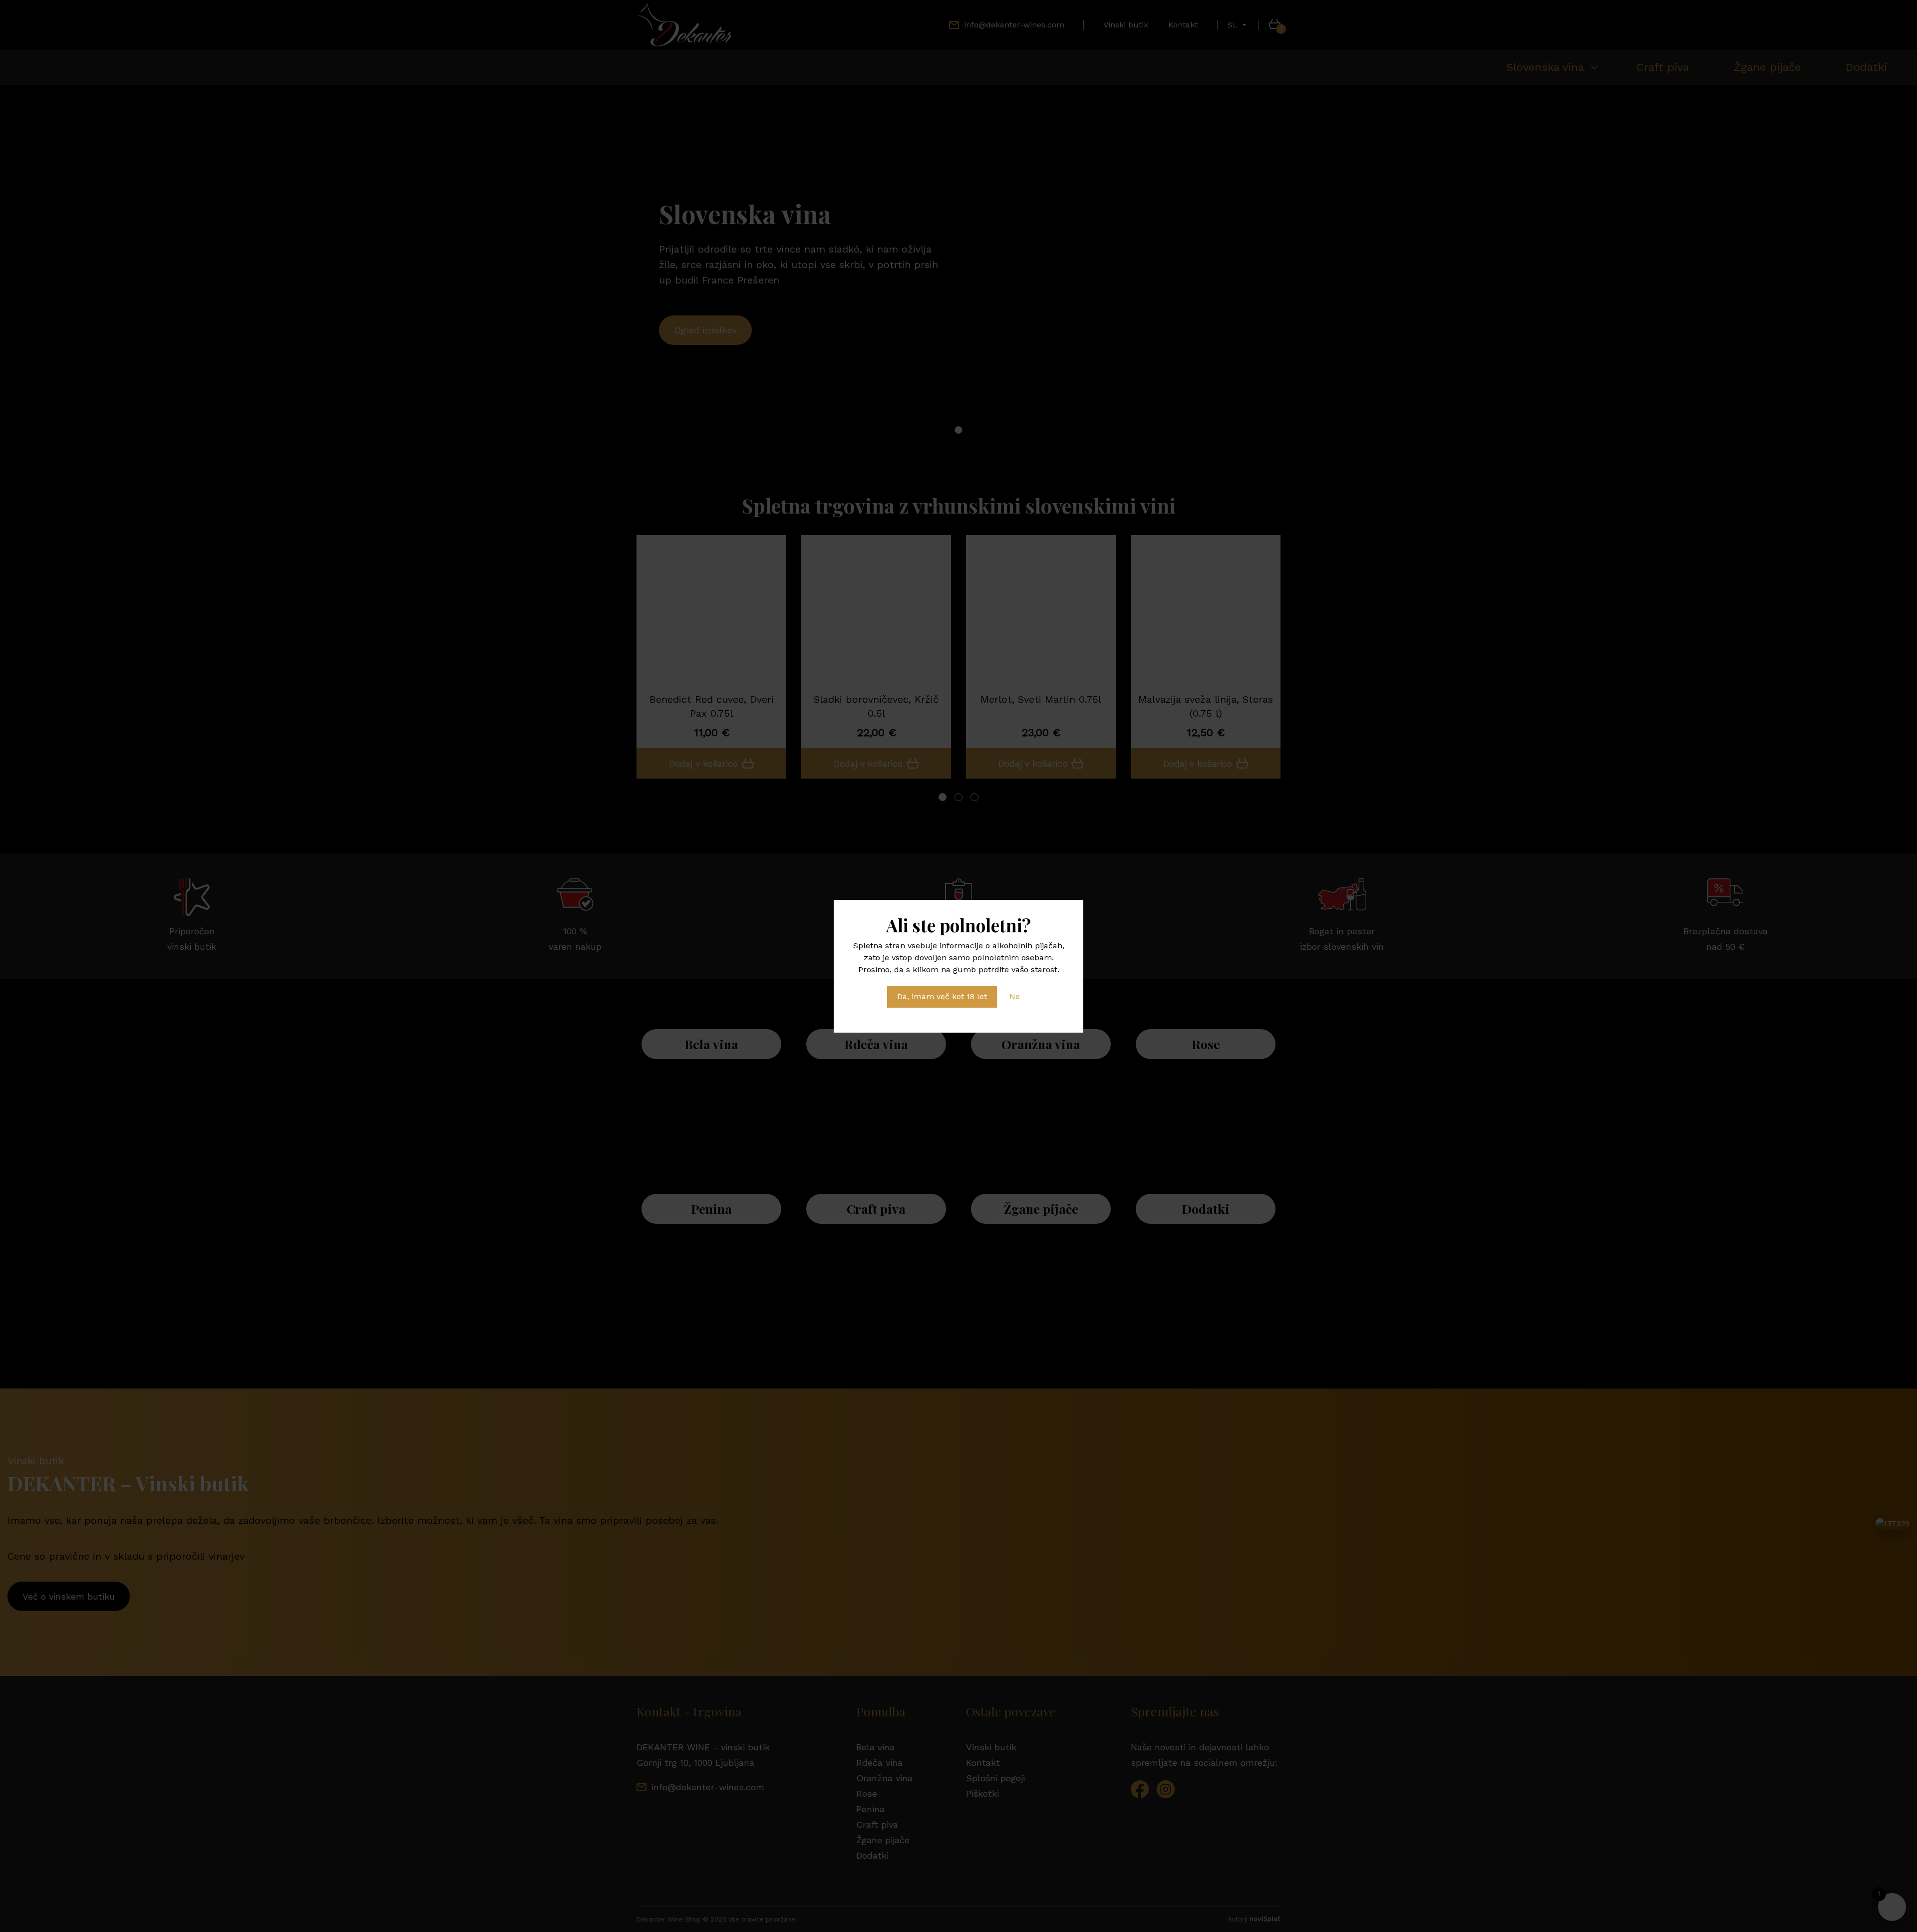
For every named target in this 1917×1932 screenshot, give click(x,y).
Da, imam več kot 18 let (942, 996)
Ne (1015, 996)
